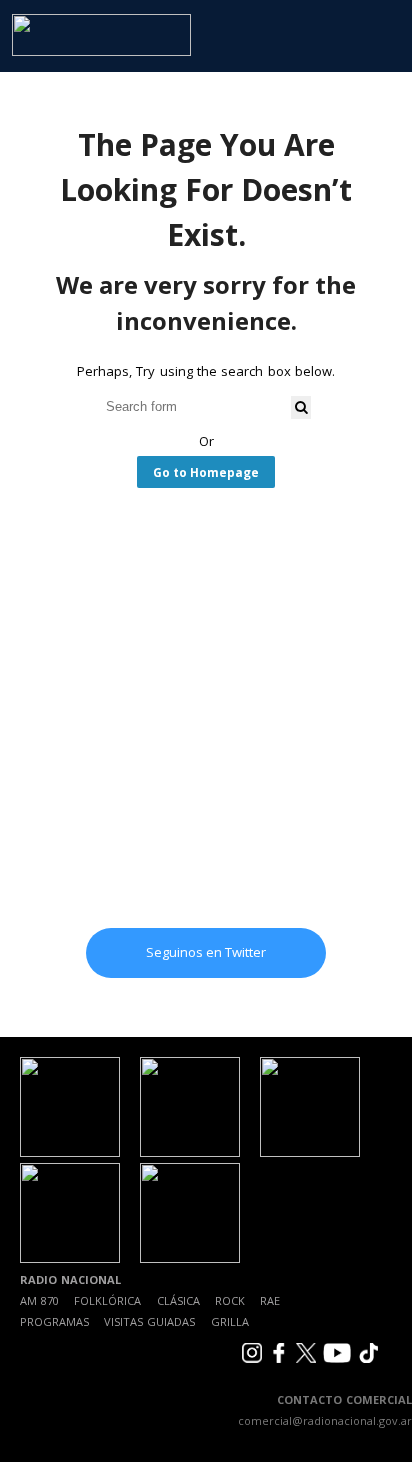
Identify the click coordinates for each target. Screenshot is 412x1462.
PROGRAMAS (54, 1321)
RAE (270, 1300)
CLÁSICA (178, 1300)
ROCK (230, 1300)
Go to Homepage (206, 472)
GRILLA (230, 1321)
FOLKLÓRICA (107, 1300)
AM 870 (39, 1300)
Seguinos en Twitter (206, 952)
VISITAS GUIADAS (149, 1321)
